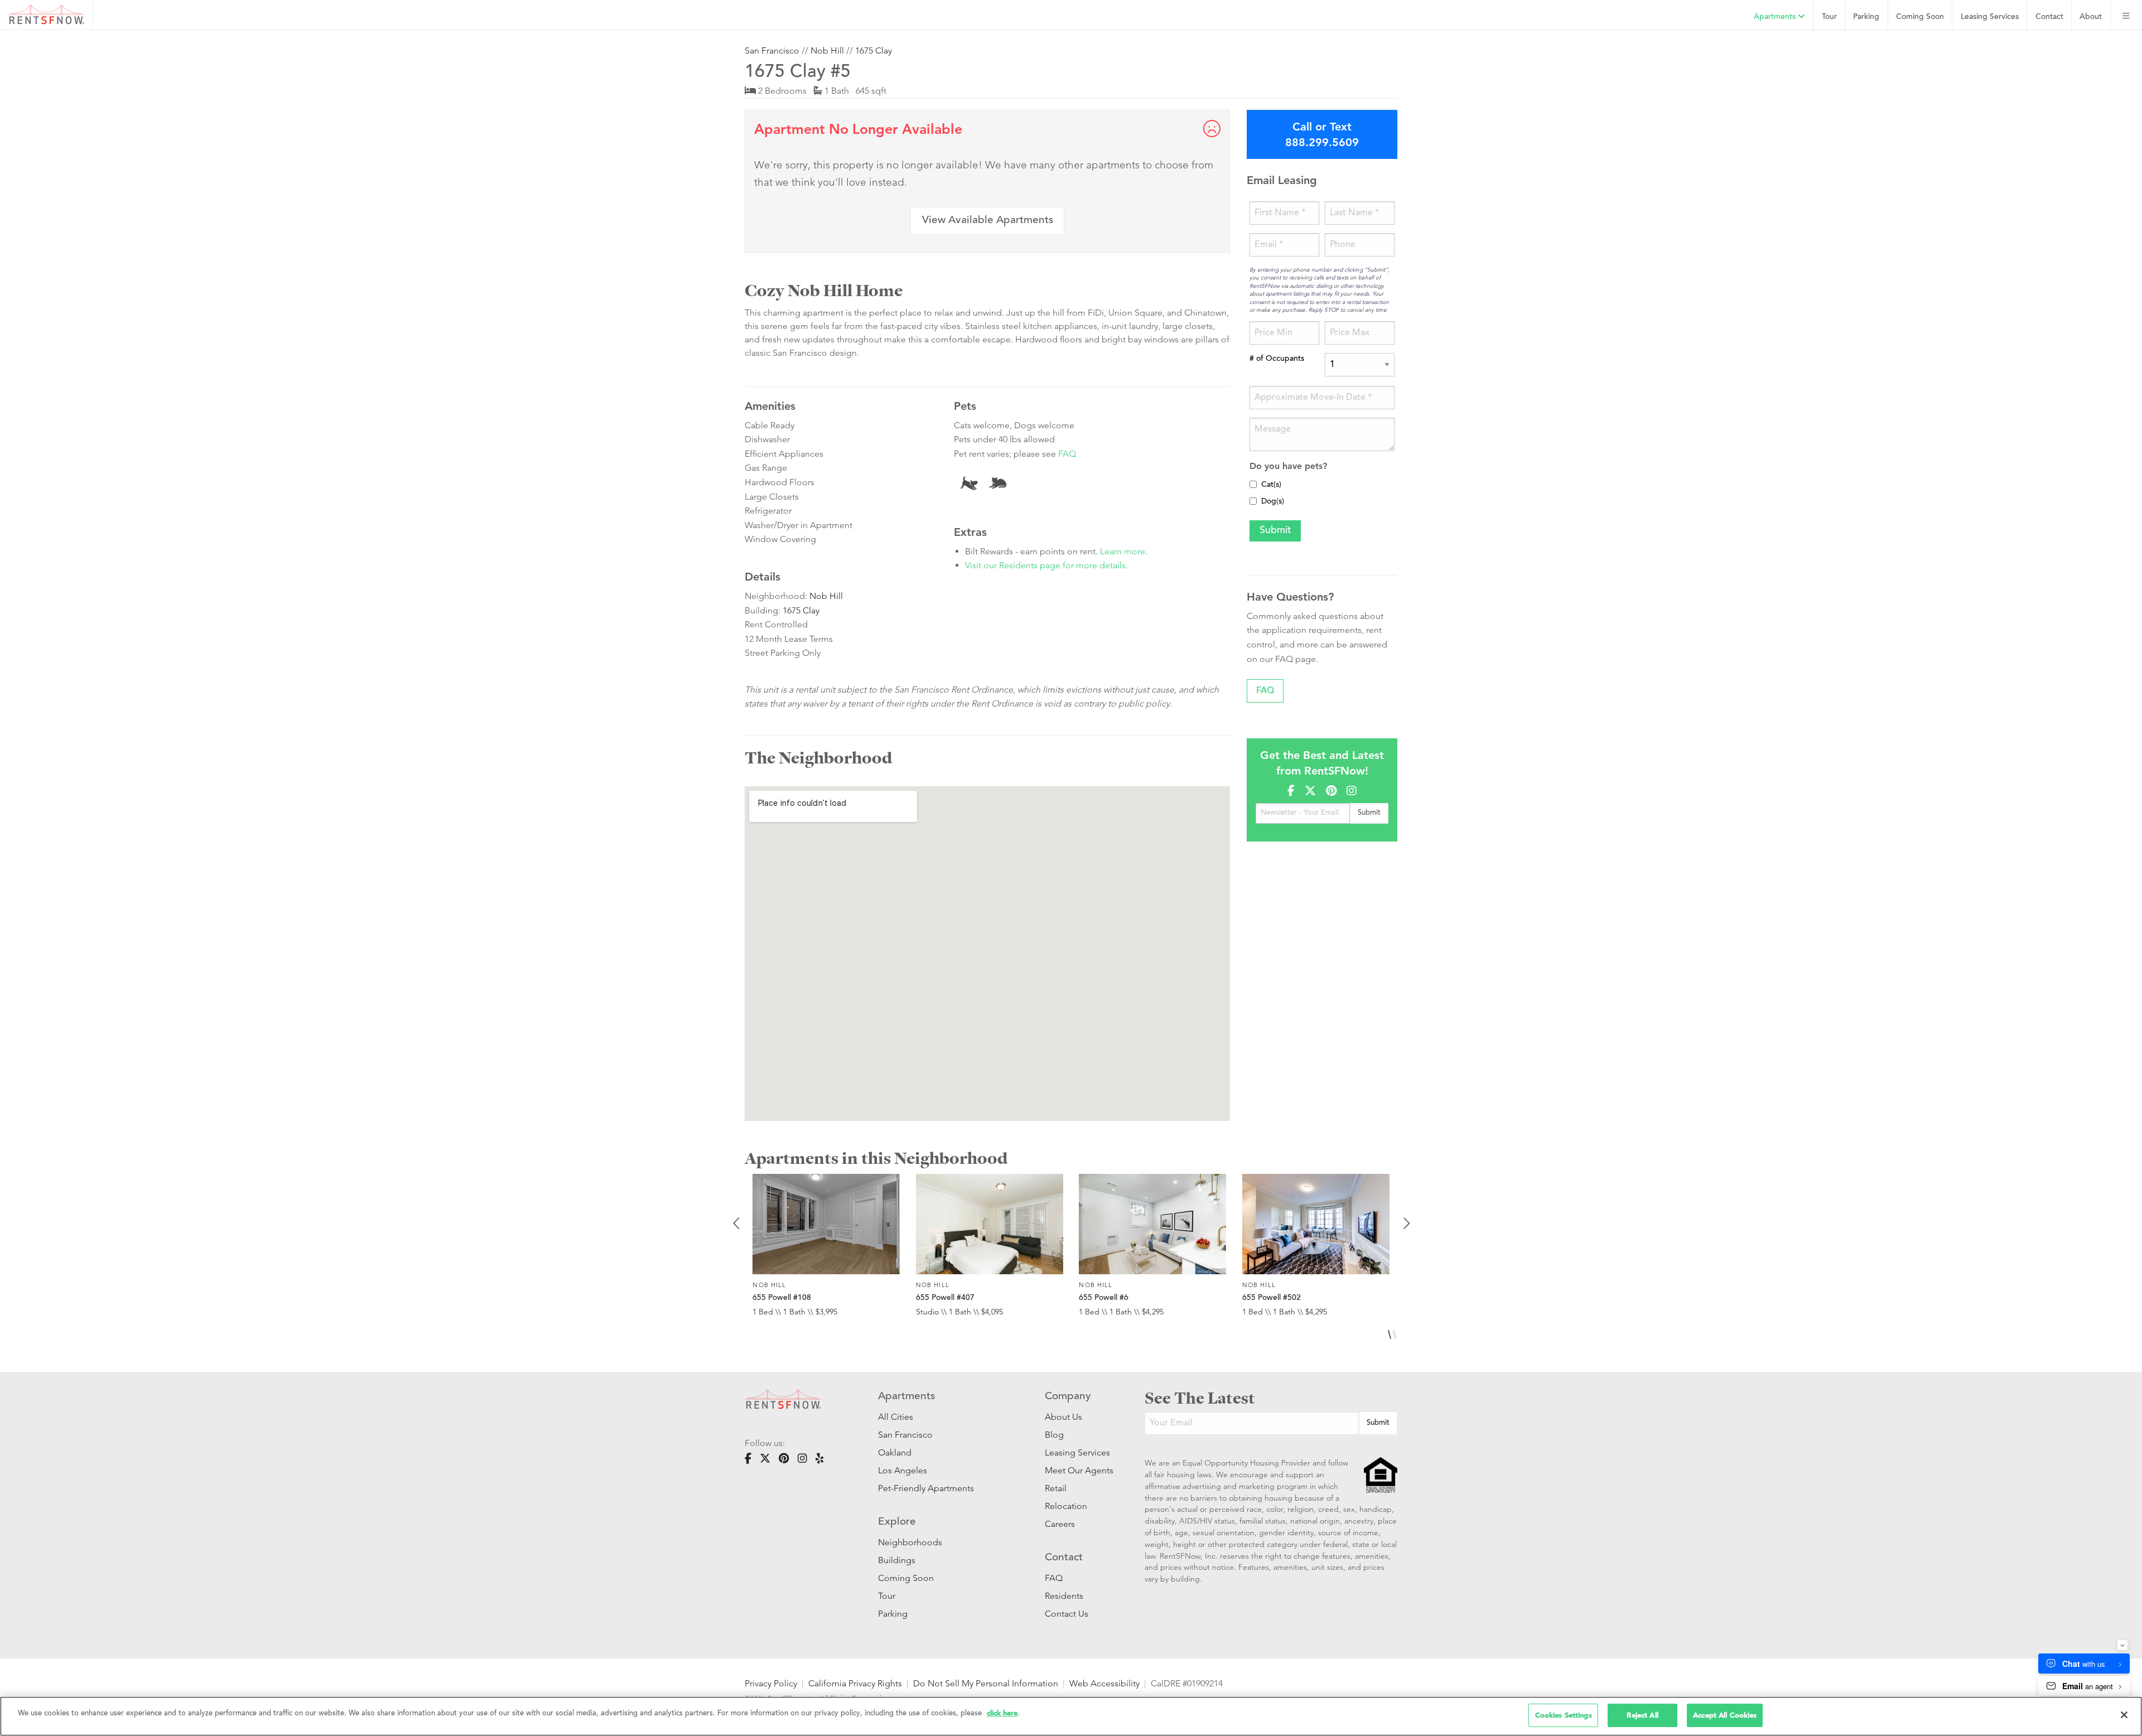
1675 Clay (874, 50)
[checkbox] (1253, 484)
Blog (1054, 1435)
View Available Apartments (988, 221)
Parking (1866, 17)
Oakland (895, 1452)
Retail (1056, 1488)
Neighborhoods (910, 1542)
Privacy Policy (771, 1683)
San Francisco (772, 50)
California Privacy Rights (855, 1683)
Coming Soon (1920, 17)
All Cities (896, 1417)
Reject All (1642, 1715)
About (2091, 17)
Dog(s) (1273, 502)
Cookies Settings (1564, 1715)
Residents (1064, 1596)
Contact (2049, 17)
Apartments (1776, 17)
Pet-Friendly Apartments (926, 1488)
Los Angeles (903, 1470)
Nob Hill (827, 50)
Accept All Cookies (1725, 1715)
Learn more (1123, 551)
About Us (1063, 1417)
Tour (1829, 17)
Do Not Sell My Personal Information (986, 1683)
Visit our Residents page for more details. (1046, 565)
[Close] (2124, 1715)
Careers (1060, 1524)
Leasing (1990, 17)
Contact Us (1067, 1614)
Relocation (1066, 1506)
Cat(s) (1271, 485)
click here (1002, 1713)
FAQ (1067, 454)
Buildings (897, 1560)
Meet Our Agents (1078, 1470)
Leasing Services (1077, 1452)
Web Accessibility (1104, 1683)
